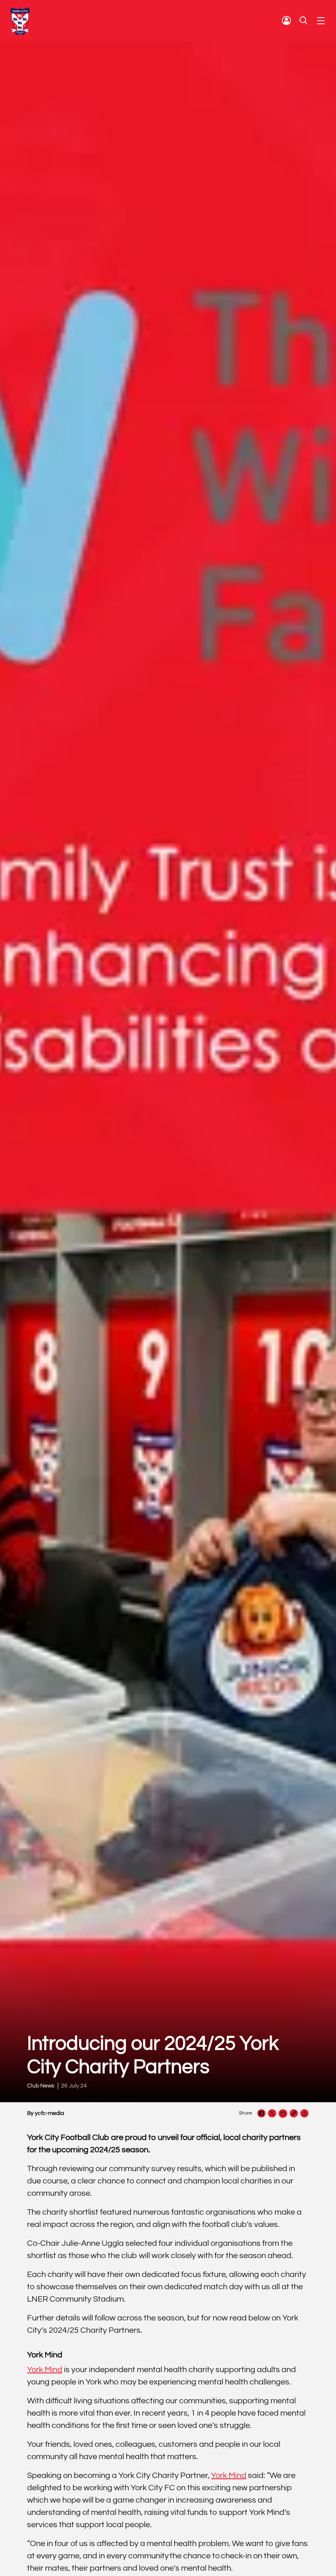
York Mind (45, 2370)
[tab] (286, 21)
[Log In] (286, 21)
